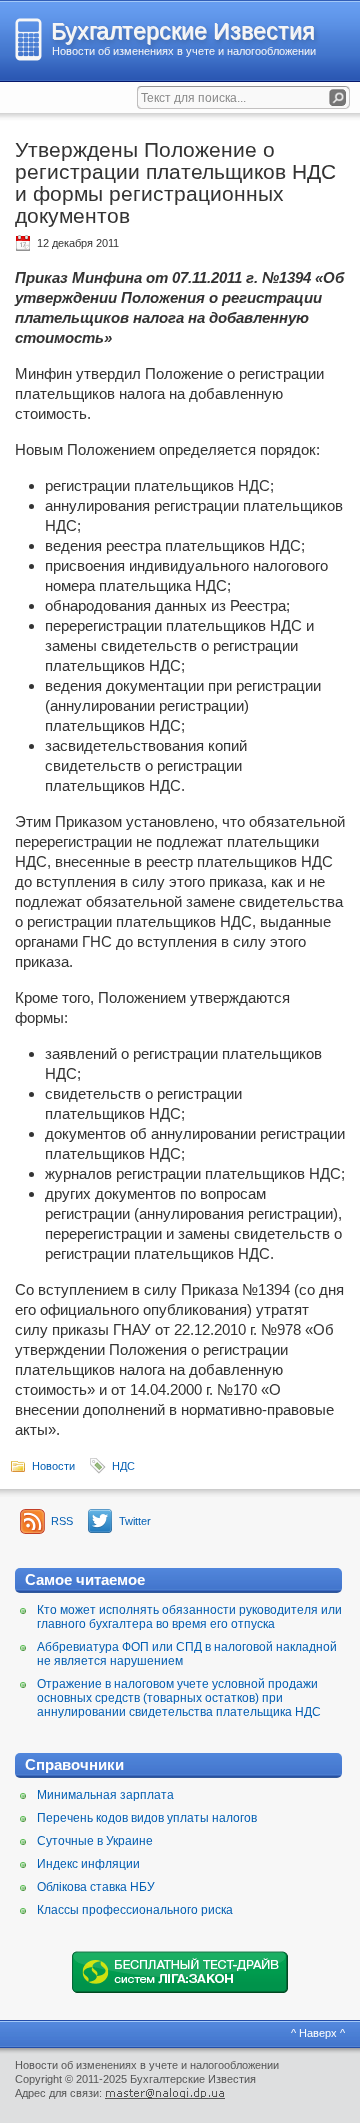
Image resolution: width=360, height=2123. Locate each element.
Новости (53, 1466)
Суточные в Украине (95, 1841)
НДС (123, 1466)
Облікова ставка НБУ (96, 1887)
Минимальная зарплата (105, 1795)
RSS (62, 1521)
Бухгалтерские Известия (182, 31)
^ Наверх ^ (318, 2033)
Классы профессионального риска (135, 1910)
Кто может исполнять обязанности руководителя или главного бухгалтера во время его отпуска (189, 1617)
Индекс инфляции (88, 1864)
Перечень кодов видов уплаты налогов (147, 1818)
